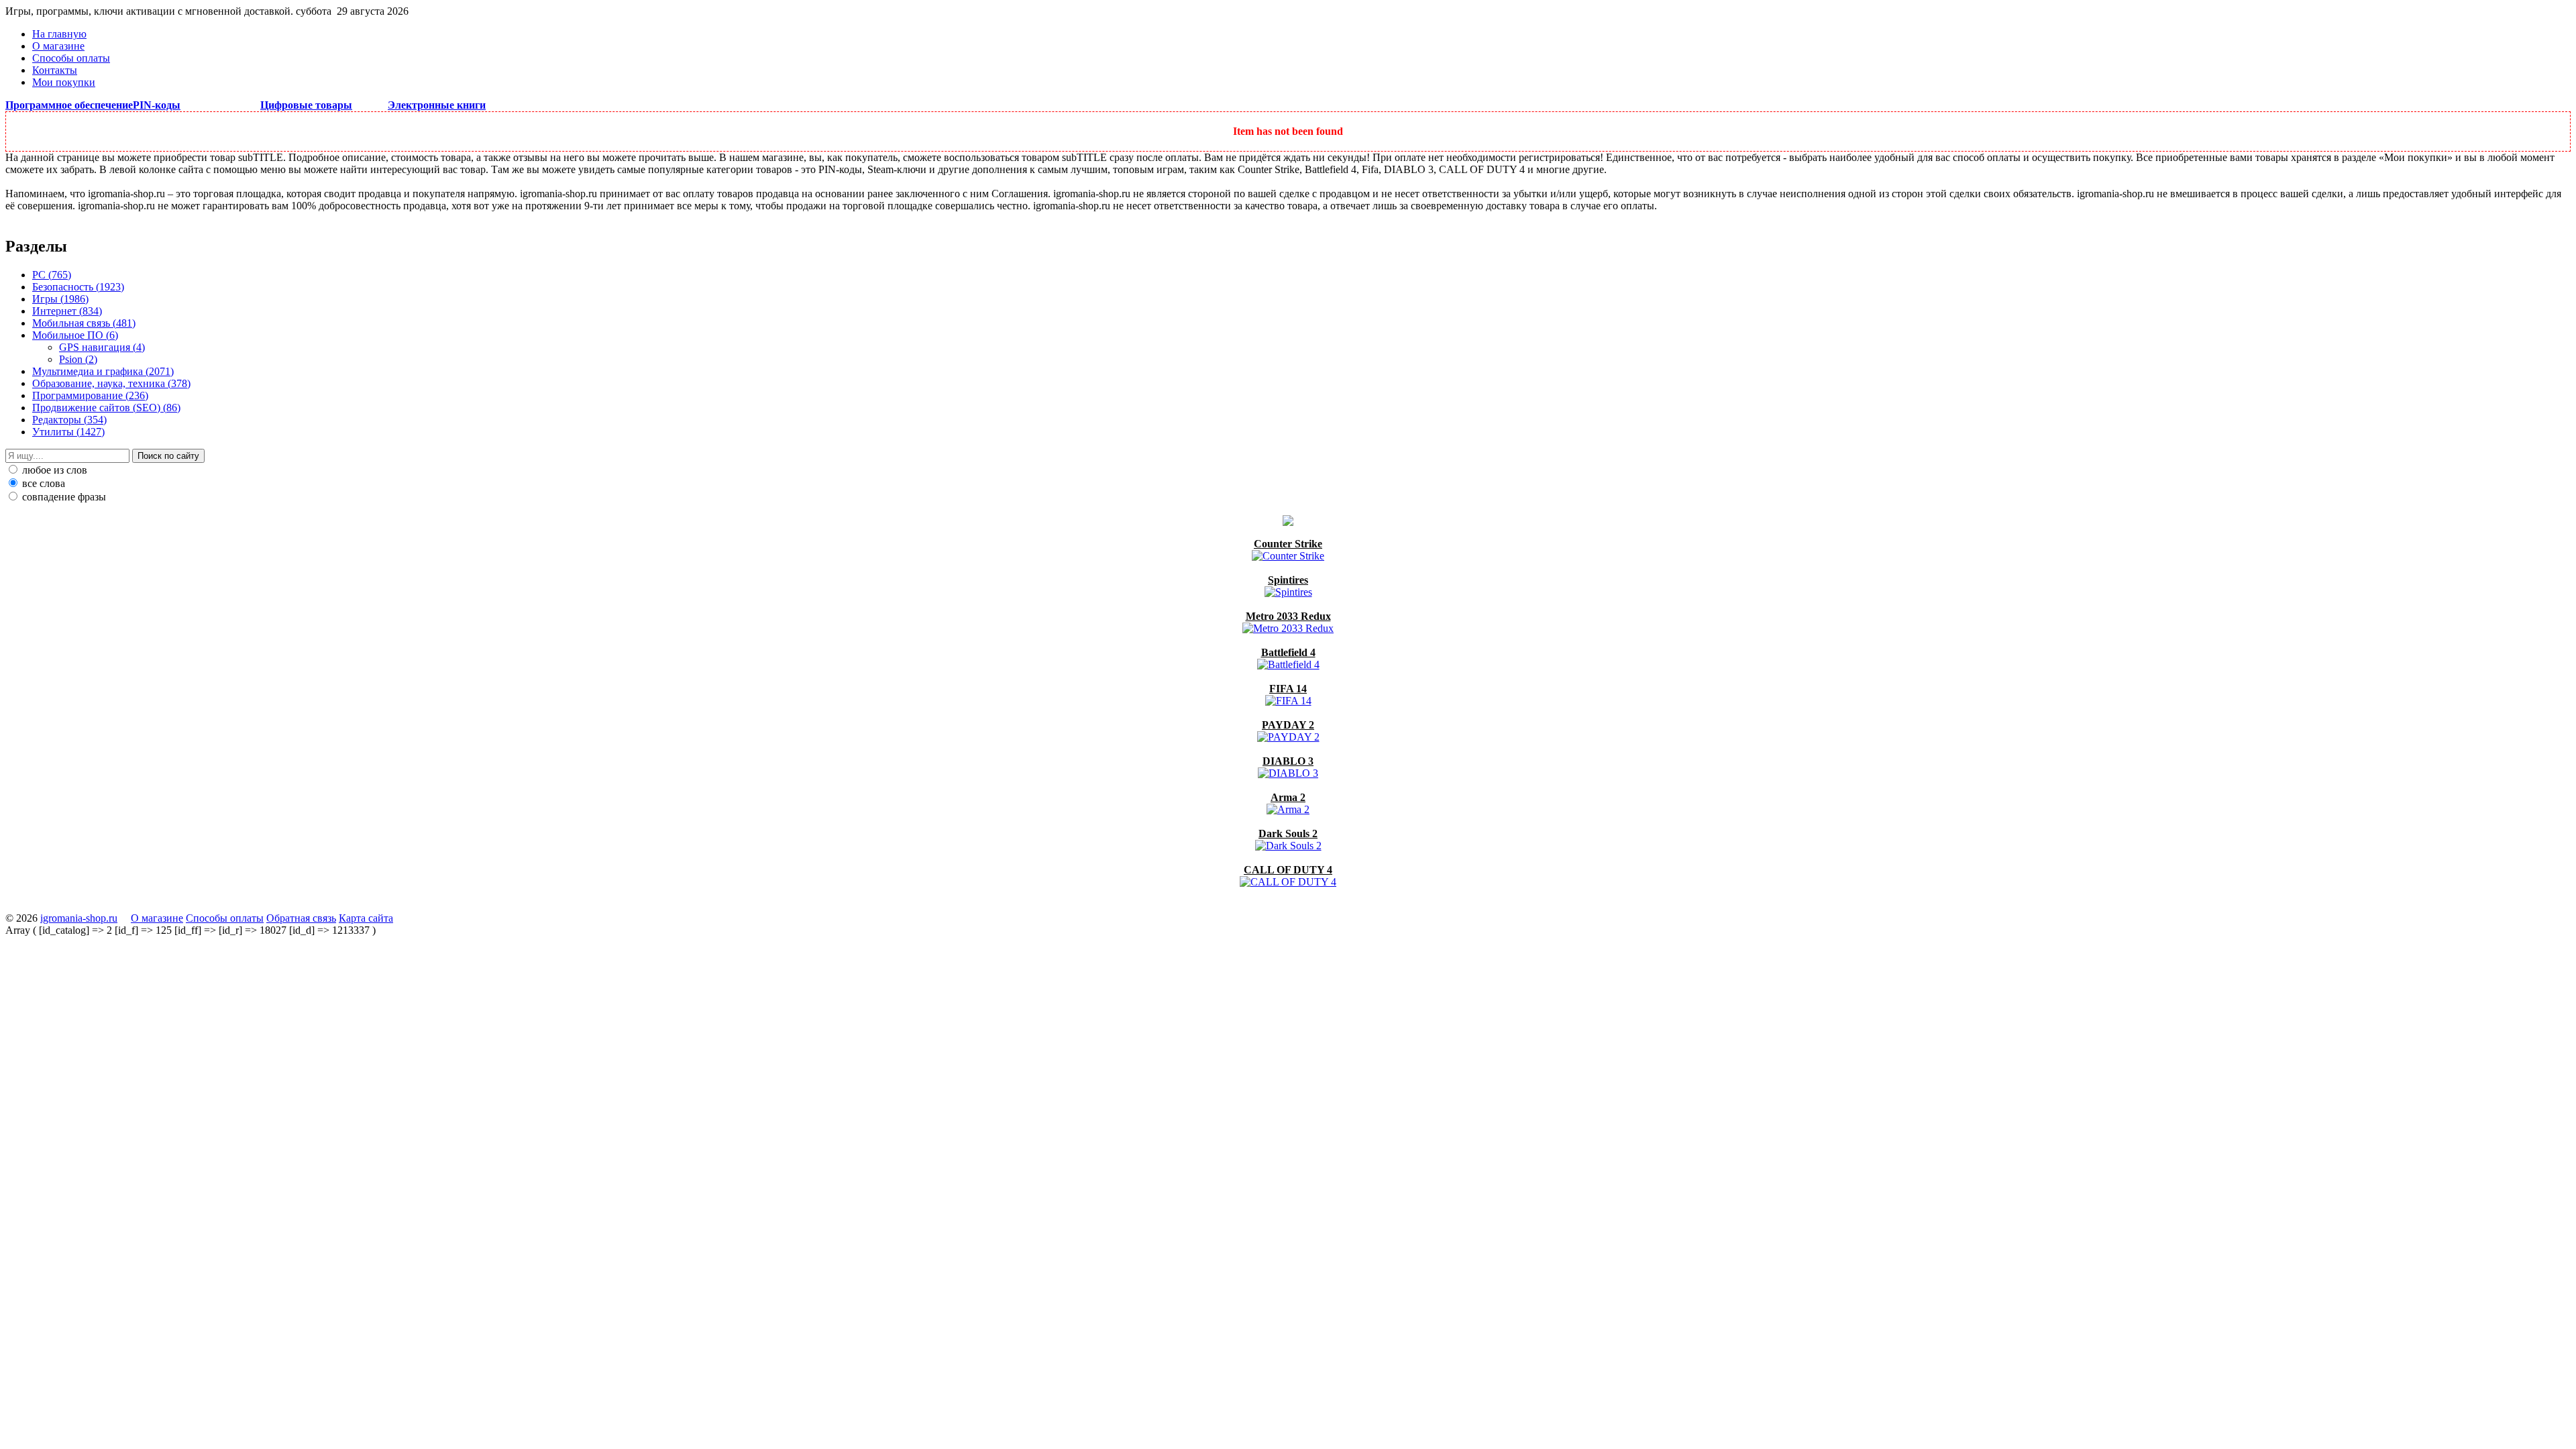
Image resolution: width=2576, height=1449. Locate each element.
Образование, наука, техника (111, 383)
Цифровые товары (306, 105)
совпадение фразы (63, 497)
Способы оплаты (71, 58)
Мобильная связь (84, 323)
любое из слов (53, 470)
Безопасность (78, 287)
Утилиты (68, 432)
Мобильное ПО (75, 335)
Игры (60, 299)
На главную (59, 34)
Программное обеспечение (69, 105)
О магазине (58, 46)
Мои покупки (64, 82)
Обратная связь (301, 918)
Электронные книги (437, 105)
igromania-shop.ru (79, 918)
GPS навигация (102, 347)
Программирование (90, 395)
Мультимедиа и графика (103, 371)
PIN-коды (157, 105)
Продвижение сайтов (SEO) (106, 408)
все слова (42, 483)
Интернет (67, 311)
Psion (78, 359)
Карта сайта (366, 918)
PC (52, 275)
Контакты (55, 70)
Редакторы (69, 420)
